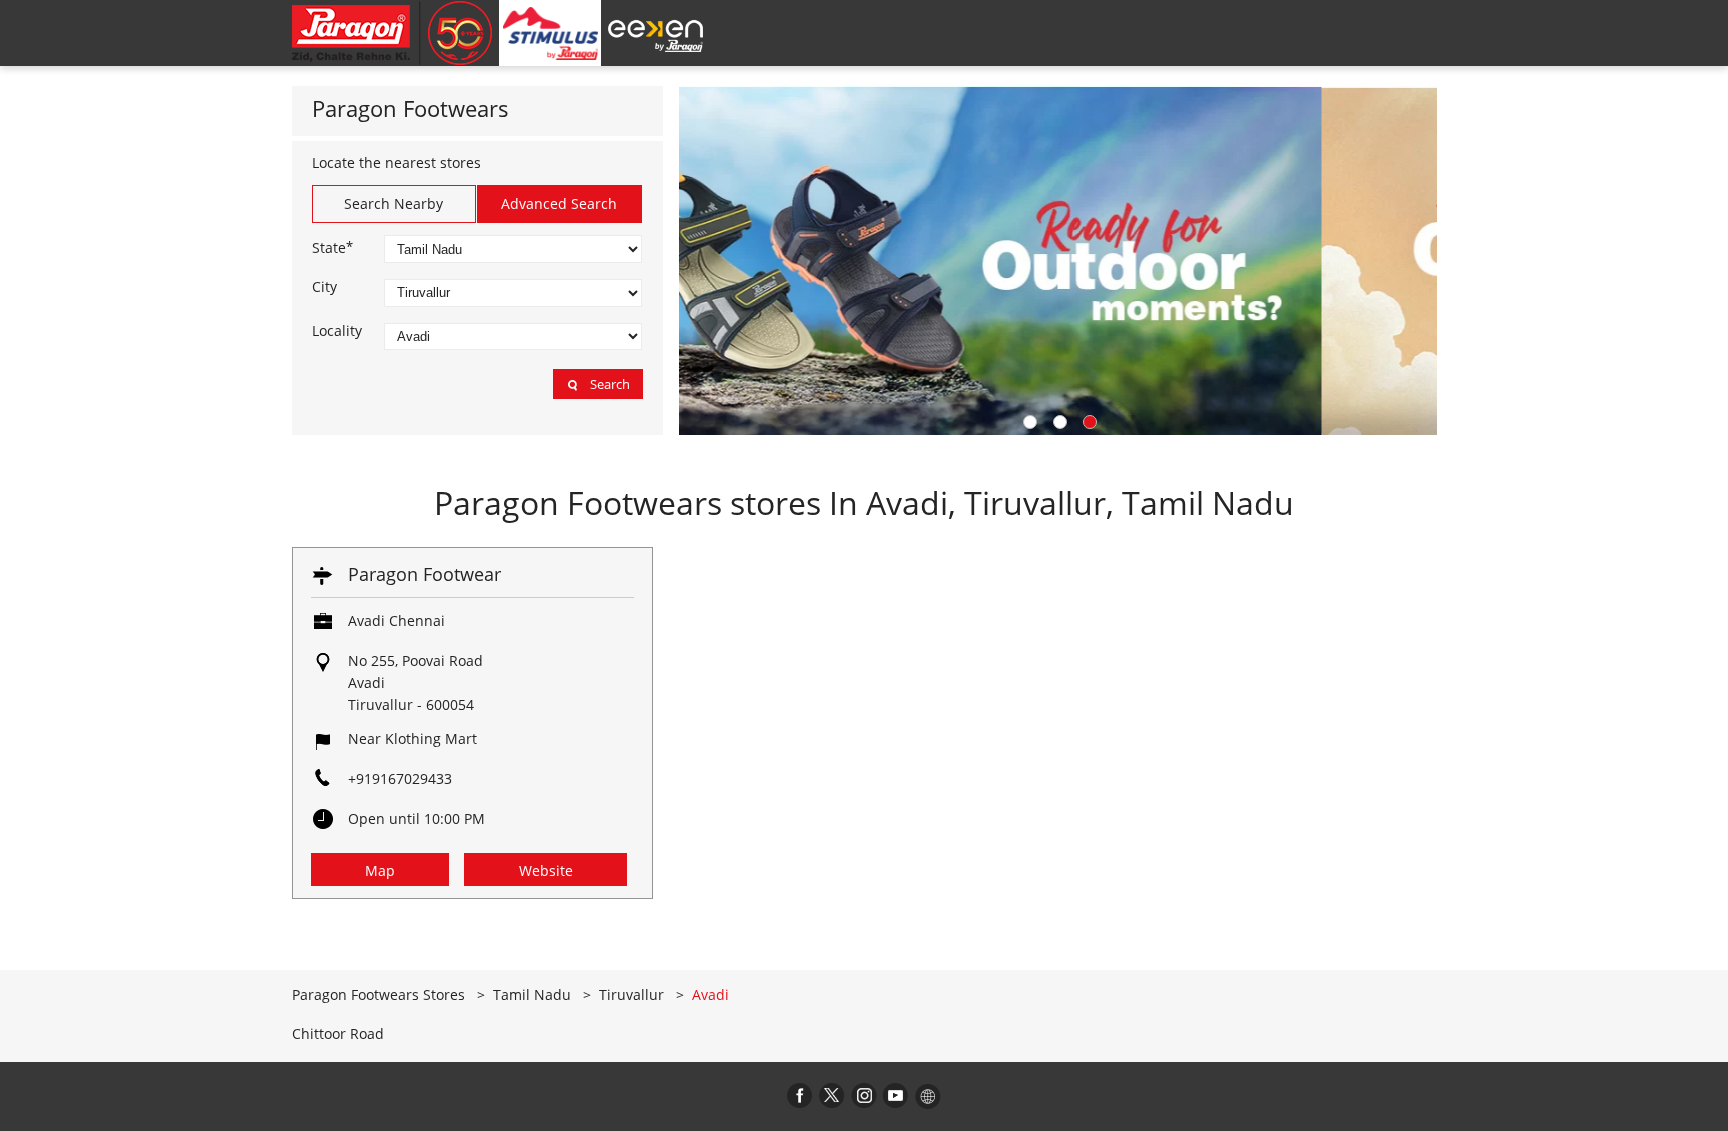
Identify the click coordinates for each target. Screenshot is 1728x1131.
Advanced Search (559, 203)
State (332, 246)
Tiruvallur (631, 994)
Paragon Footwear (424, 574)
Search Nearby (393, 203)
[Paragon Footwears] (392, 33)
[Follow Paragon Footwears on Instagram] (864, 1095)
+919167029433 (400, 778)
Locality (337, 331)
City (324, 287)
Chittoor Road (338, 1034)
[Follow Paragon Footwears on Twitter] (832, 1095)
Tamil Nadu (532, 994)
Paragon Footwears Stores (380, 994)
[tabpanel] (1058, 260)
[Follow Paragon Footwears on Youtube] (896, 1095)
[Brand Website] (928, 1095)
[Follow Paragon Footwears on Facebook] (800, 1095)
